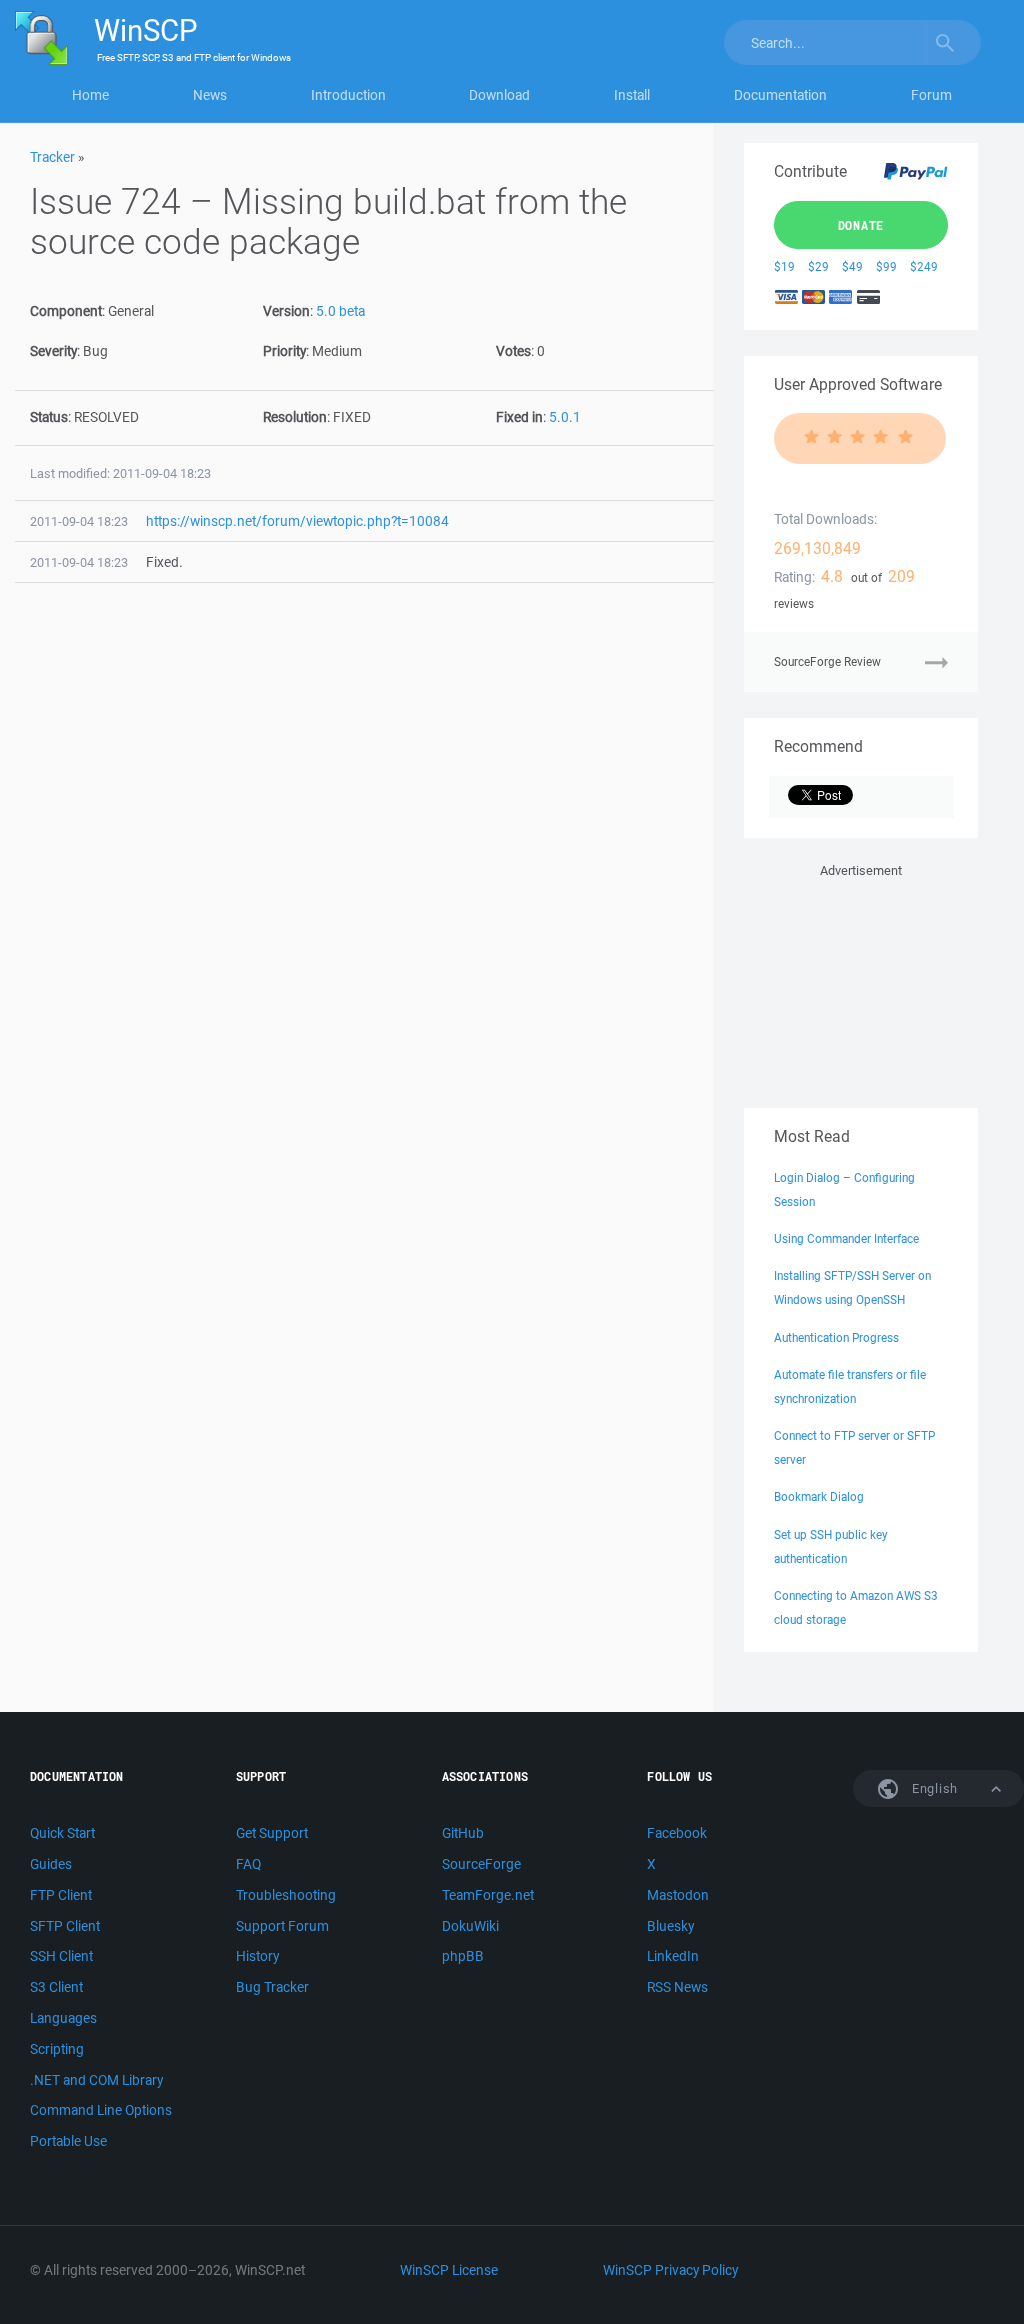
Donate (861, 225)
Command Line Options (101, 2110)
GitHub (463, 1833)
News (210, 95)
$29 (818, 266)
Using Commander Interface (846, 1238)
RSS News (677, 1987)
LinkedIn (673, 1956)
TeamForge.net (488, 1895)
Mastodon (678, 1895)
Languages (63, 2018)
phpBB (463, 1956)
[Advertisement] (861, 982)
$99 (886, 266)
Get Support (272, 1833)
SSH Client (61, 1956)
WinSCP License (449, 2270)
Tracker (52, 157)
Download (499, 95)
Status (49, 417)
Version (286, 311)
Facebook (677, 1833)
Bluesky (670, 1926)
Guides (51, 1864)
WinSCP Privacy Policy (670, 2270)
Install (632, 95)
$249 (924, 266)
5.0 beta (340, 311)
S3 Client (56, 1987)
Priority (284, 351)
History (257, 1956)
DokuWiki (470, 1926)
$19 (784, 266)
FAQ (248, 1864)
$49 (852, 266)
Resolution (295, 417)
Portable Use (68, 2141)
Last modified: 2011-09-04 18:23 (120, 473)
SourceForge (481, 1864)
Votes (513, 351)
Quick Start (62, 1833)
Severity (53, 351)
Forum (931, 95)
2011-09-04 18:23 (79, 521)
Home (90, 95)
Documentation (780, 95)
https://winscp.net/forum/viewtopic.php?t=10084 (297, 521)
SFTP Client (65, 1926)
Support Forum (282, 1926)
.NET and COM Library (96, 2080)
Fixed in (519, 417)
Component (66, 311)
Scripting (57, 2049)
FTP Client (61, 1895)
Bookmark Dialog (819, 1496)
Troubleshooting (286, 1895)
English (933, 1788)
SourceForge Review (827, 661)
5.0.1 (565, 417)
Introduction (348, 95)
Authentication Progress (836, 1337)
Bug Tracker (272, 1987)
